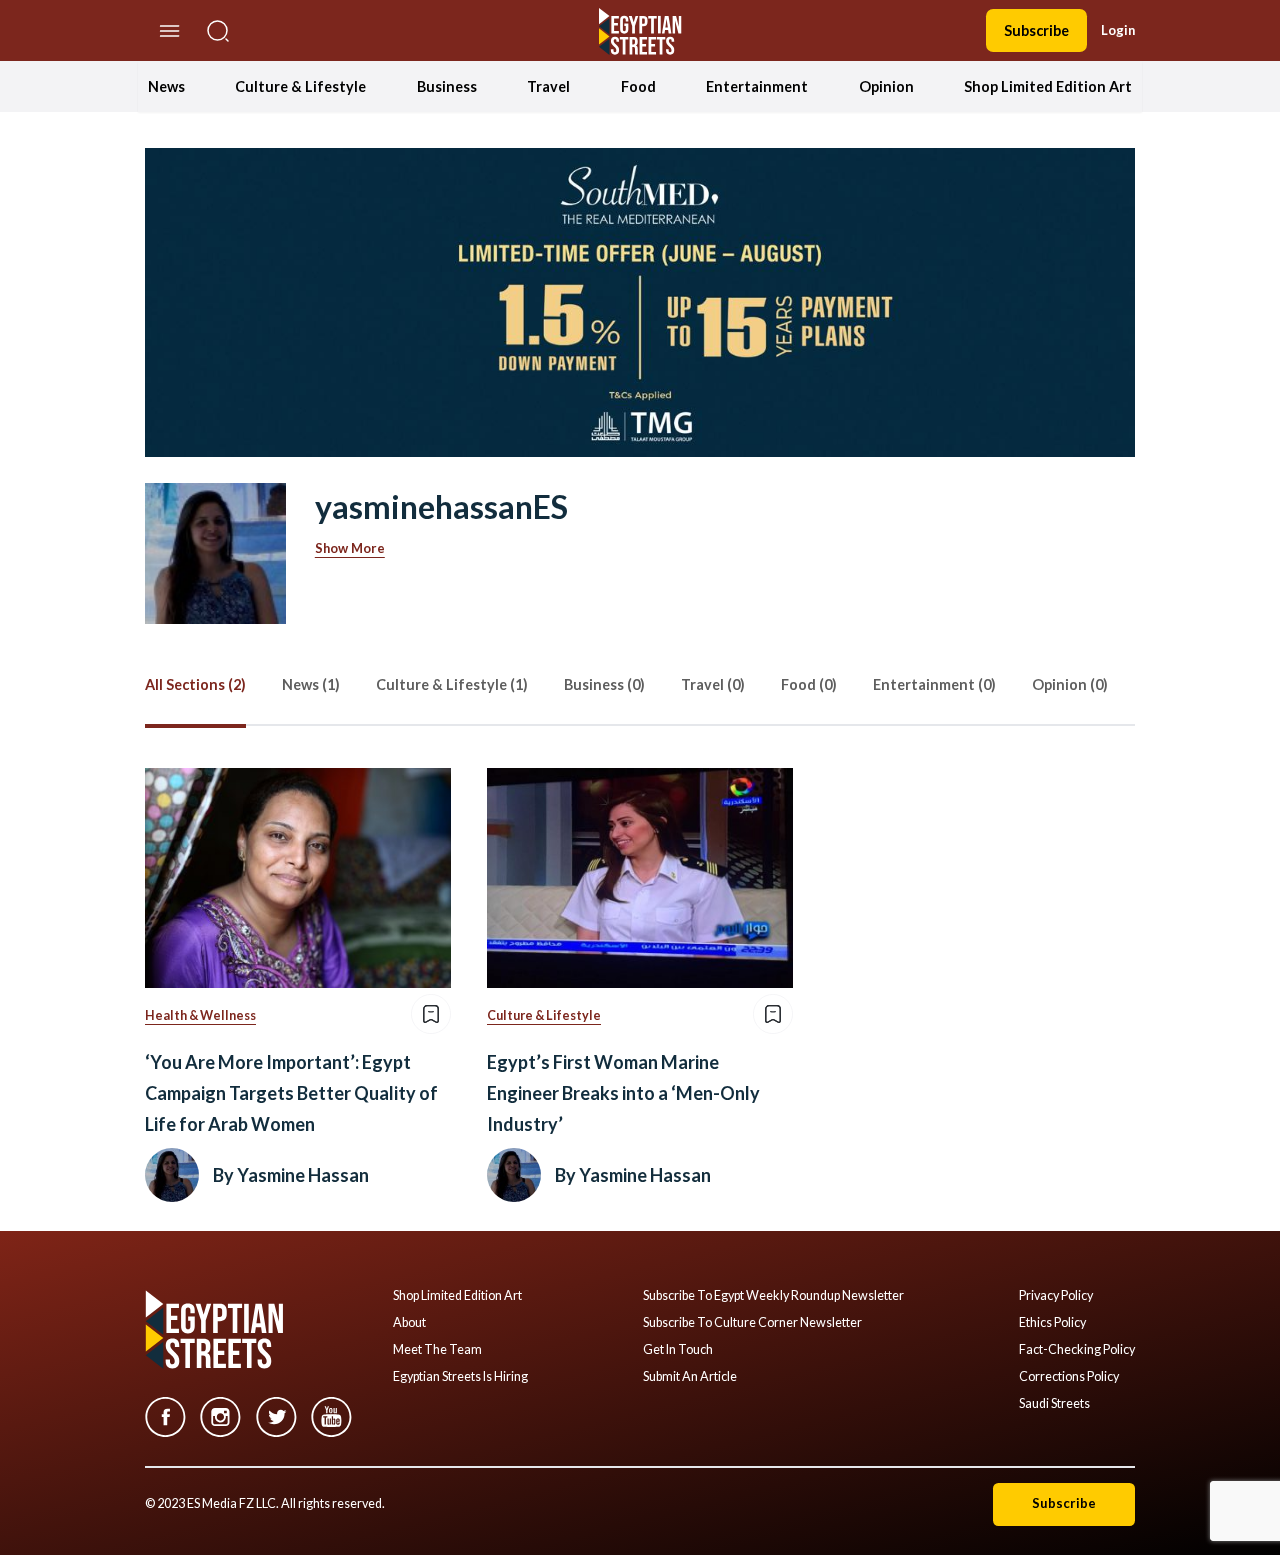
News (166, 86)
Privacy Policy (1056, 1296)
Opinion (886, 86)
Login (1118, 30)
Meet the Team (437, 1350)
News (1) (311, 684)
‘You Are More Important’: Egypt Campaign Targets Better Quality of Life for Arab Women (291, 1092)
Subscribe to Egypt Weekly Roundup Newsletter (773, 1296)
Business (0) (604, 684)
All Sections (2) (195, 684)
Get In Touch (678, 1350)
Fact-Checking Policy (1077, 1350)
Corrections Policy (1069, 1377)
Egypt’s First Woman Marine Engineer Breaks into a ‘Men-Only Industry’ (623, 1092)
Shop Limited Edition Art (1048, 86)
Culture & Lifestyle (300, 86)
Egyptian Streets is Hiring (460, 1377)
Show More (350, 548)
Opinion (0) (1070, 684)
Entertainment (757, 86)
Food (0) (809, 684)
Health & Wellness (200, 1015)
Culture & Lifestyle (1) (452, 684)
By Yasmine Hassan (291, 1175)
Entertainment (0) (934, 684)
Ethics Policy (1052, 1323)
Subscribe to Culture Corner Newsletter (752, 1323)
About (409, 1323)
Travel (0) (713, 684)
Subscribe (1036, 30)
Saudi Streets (1054, 1404)
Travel (548, 86)
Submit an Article (690, 1377)
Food (638, 86)
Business (447, 86)
